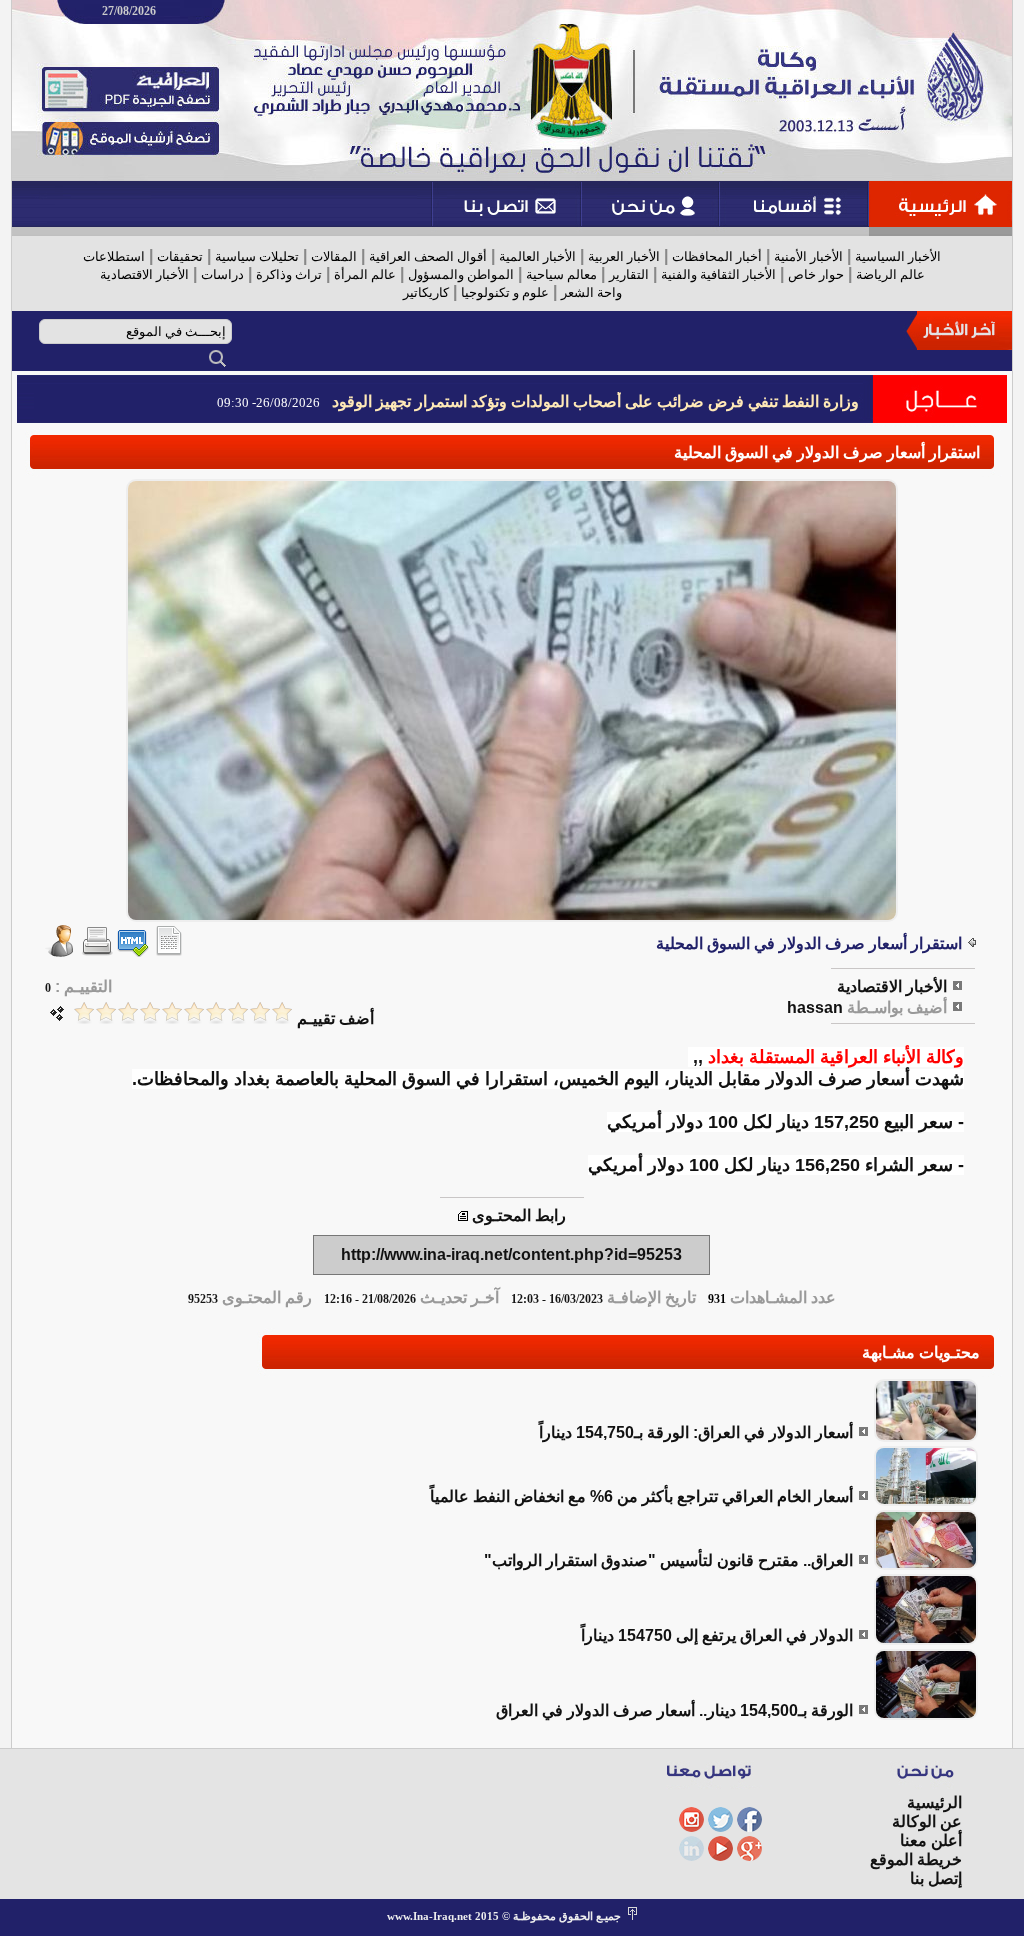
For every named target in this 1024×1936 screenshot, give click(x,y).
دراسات (222, 274)
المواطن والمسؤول (461, 274)
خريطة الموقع (916, 1859)
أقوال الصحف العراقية (428, 256)
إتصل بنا (936, 1878)
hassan (815, 1007)
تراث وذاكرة (289, 274)
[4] (216, 1012)
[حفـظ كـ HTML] (133, 951)
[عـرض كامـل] (926, 1436)
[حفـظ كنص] (169, 951)
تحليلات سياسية (257, 256)
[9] (106, 1012)
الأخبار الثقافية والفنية (718, 274)
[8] (128, 1012)
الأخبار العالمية (537, 256)
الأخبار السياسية (898, 256)
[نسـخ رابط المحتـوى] (463, 1215)
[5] (194, 1012)
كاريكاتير (426, 292)
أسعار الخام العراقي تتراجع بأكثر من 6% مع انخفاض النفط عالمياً (641, 1496)
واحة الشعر (591, 292)
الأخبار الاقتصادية (144, 274)
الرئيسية (934, 1802)
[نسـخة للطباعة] (97, 951)
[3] (238, 1012)
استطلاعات (114, 256)
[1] (282, 1012)
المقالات (334, 256)
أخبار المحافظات (717, 256)
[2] (260, 1012)
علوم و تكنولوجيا (505, 292)
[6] (172, 1012)
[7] (150, 1012)
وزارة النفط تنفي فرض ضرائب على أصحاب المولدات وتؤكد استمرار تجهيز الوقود (595, 401)
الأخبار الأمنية (808, 256)
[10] (84, 1012)
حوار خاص (816, 274)
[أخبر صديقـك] (61, 951)
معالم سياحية (561, 274)
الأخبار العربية (624, 256)
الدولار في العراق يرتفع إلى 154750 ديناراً (717, 1635)
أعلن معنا (931, 1840)
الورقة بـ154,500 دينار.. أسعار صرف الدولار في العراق (674, 1710)
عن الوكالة (927, 1821)
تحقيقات (180, 256)
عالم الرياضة (890, 274)
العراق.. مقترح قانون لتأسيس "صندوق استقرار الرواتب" (668, 1560)
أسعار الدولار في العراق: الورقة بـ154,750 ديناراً (696, 1432)
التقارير (629, 274)
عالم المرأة (365, 274)
